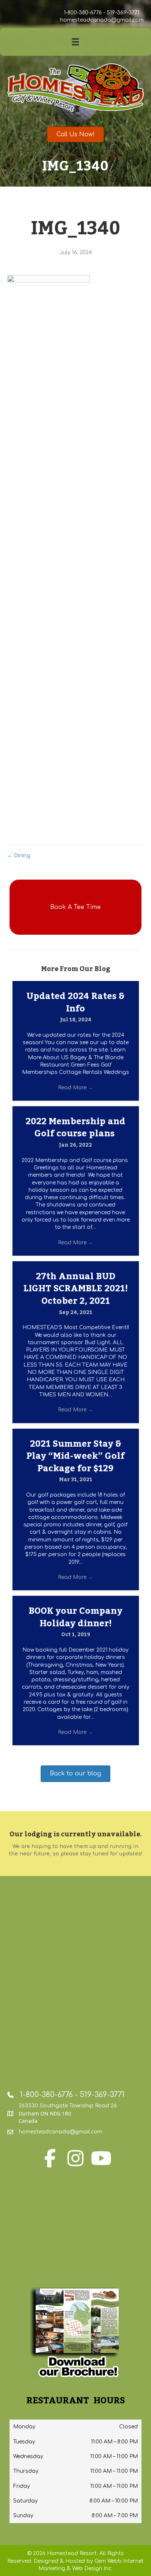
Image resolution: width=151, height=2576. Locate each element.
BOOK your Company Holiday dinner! (75, 1617)
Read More (75, 1088)
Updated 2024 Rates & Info (75, 1002)
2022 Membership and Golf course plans (75, 1128)
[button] (75, 907)
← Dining (19, 856)
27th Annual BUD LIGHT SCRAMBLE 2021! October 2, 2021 (76, 1289)
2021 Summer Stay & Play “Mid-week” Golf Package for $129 (75, 1456)
